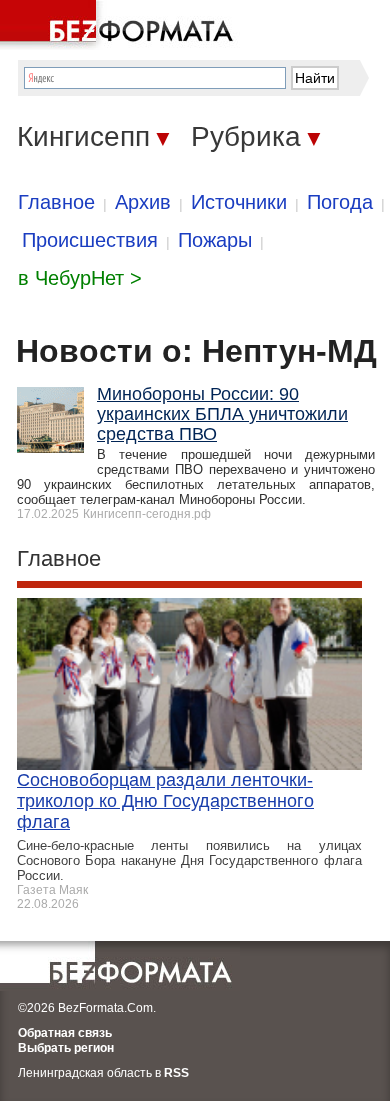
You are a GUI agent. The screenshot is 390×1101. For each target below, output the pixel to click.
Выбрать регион (66, 1048)
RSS (176, 1073)
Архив (143, 202)
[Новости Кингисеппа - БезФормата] (120, 25)
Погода (340, 202)
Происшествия (90, 240)
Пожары (215, 240)
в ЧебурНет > (80, 278)
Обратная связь (65, 1033)
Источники (239, 202)
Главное (56, 202)
